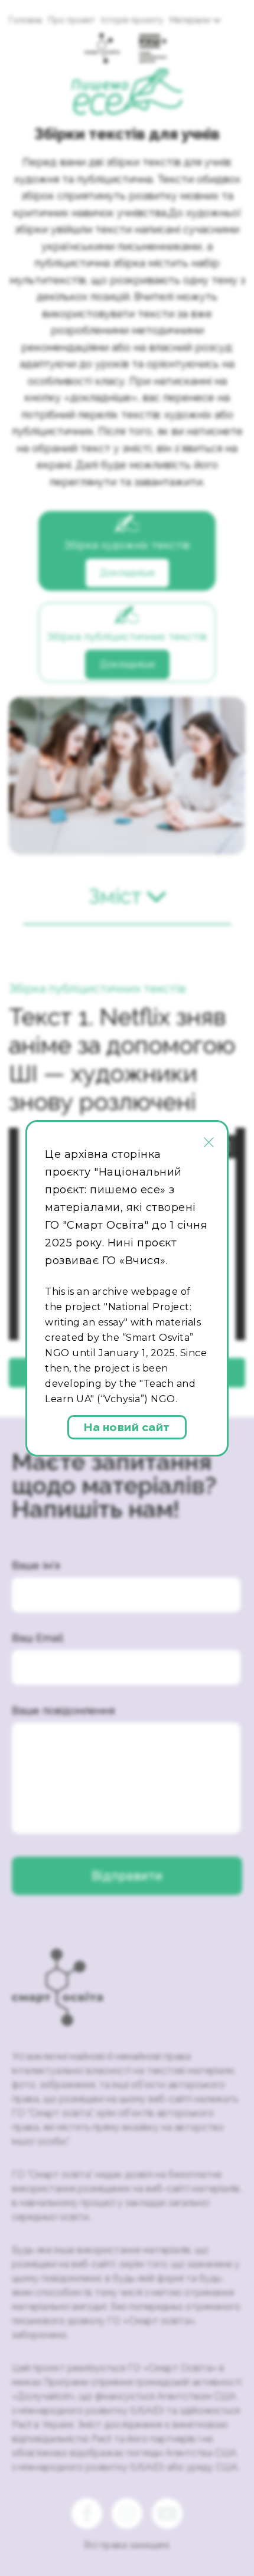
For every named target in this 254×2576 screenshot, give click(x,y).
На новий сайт (127, 1428)
